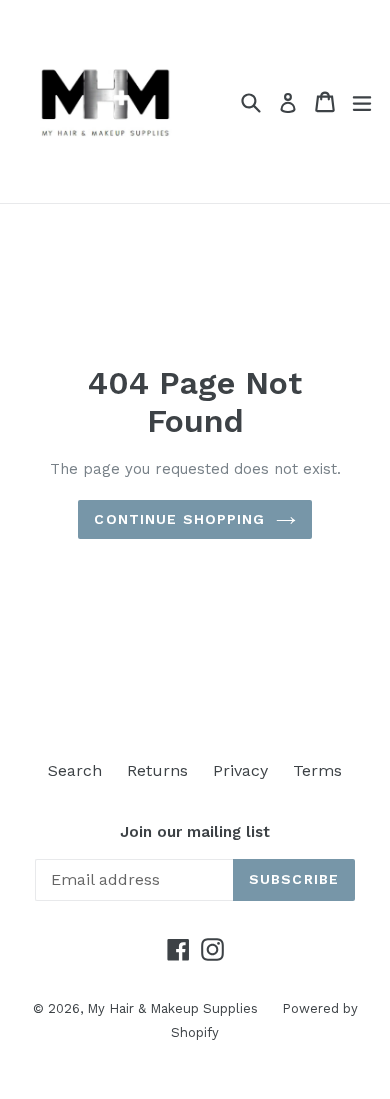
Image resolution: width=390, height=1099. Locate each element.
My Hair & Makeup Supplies (174, 1008)
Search (75, 770)
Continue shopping (179, 519)
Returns (157, 770)
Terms (317, 770)
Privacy (240, 770)
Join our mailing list (195, 832)
